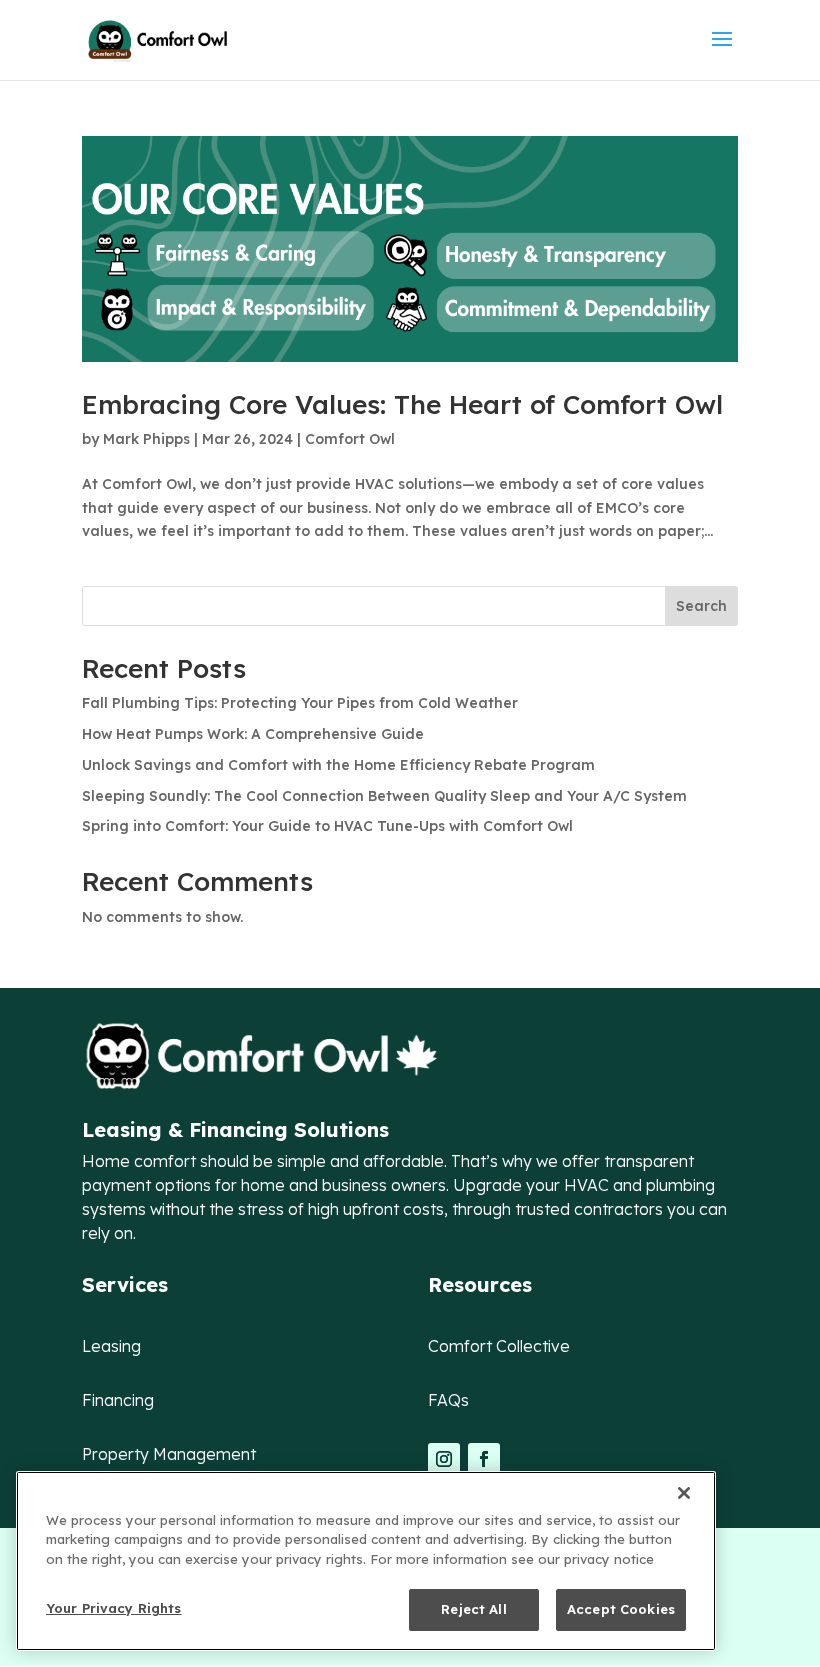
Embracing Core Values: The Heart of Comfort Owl (402, 404)
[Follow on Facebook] (484, 1459)
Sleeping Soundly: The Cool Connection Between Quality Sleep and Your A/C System (384, 796)
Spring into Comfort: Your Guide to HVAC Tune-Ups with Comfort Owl (327, 826)
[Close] (684, 1493)
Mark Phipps (146, 439)
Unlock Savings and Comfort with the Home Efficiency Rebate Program (338, 765)
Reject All (473, 1609)
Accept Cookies (621, 1609)
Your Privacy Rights (113, 1608)
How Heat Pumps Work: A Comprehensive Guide (255, 734)
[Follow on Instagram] (444, 1459)
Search (701, 606)
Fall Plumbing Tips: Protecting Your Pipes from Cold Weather (302, 703)
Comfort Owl (350, 439)
